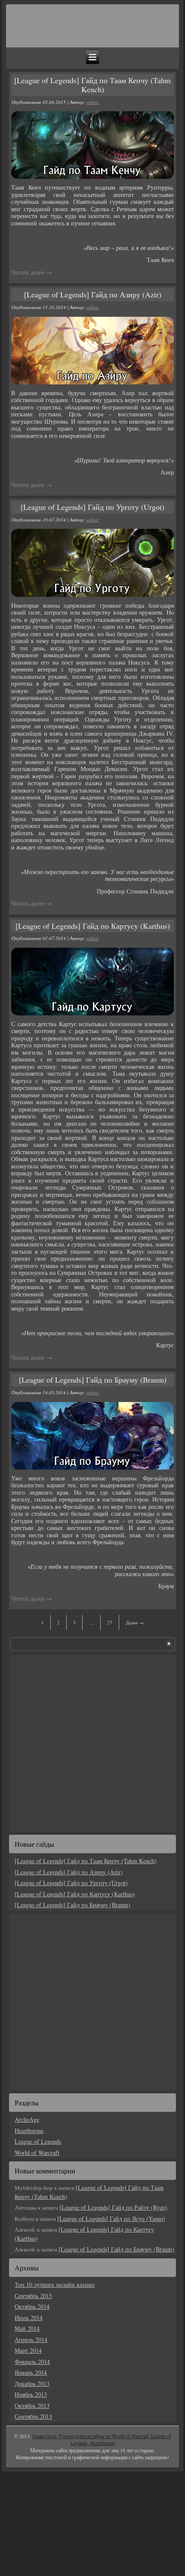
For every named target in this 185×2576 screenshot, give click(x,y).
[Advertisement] (62, 1742)
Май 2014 (27, 2328)
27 (110, 1622)
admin (93, 102)
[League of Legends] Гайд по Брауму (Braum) (93, 1380)
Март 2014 (28, 2350)
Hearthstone (29, 2131)
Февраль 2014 (32, 2362)
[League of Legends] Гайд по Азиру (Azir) (93, 294)
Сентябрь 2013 (33, 2416)
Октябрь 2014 (32, 2306)
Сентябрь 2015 (33, 2296)
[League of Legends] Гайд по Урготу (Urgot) (92, 507)
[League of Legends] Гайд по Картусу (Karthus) (93, 926)
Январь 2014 (31, 2372)
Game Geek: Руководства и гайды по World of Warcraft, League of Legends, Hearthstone (102, 2440)
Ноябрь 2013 (31, 2394)
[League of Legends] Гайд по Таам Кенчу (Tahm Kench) (92, 85)
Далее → (135, 1622)
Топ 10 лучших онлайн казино (55, 2284)
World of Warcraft (37, 2153)
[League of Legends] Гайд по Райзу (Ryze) (113, 2207)
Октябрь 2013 (32, 2406)
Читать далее (32, 272)
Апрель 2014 (31, 2340)
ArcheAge (27, 2119)
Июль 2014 (29, 2318)
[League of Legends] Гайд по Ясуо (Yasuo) (111, 2218)
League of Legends (38, 2141)
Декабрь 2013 (32, 2384)
